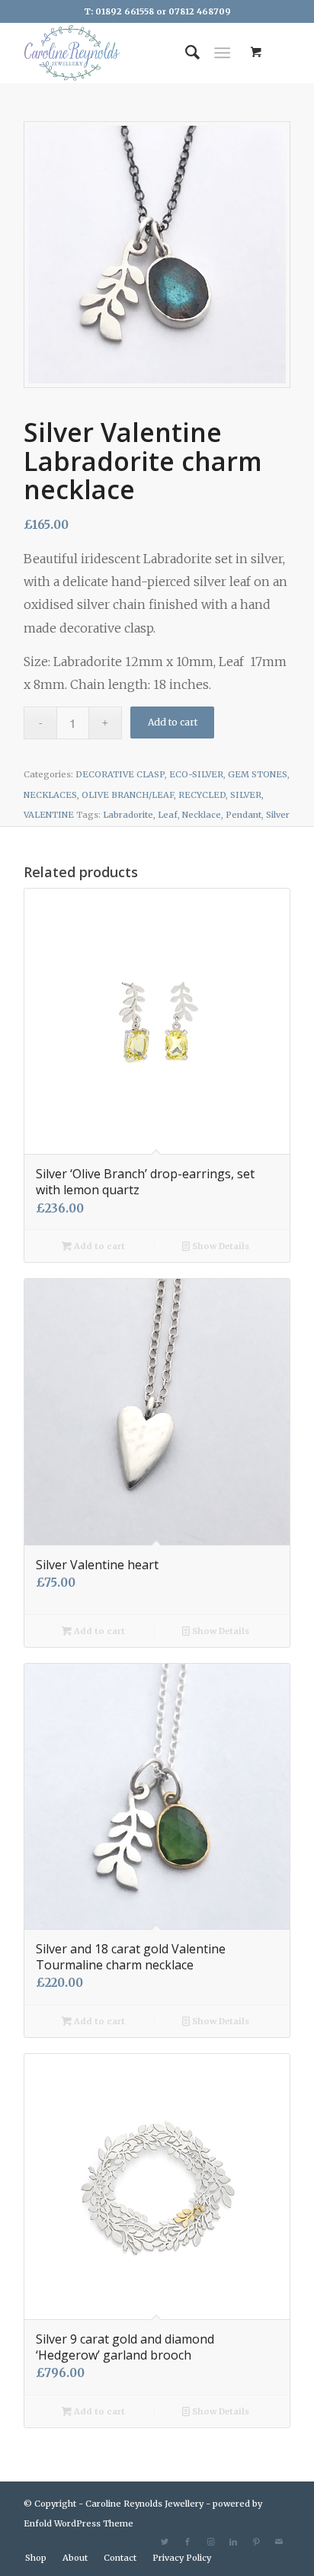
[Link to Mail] (279, 2542)
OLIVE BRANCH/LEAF (128, 795)
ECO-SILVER (196, 774)
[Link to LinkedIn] (233, 2542)
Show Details (219, 1246)
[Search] (185, 53)
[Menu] (222, 53)
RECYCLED (202, 795)
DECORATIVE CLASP (120, 774)
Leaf (168, 815)
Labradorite (128, 815)
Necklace (202, 815)
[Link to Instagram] (210, 2542)
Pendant (244, 815)
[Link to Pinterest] (256, 2542)
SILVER (246, 795)
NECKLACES (50, 795)
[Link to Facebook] (187, 2542)
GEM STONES (258, 774)
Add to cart (173, 722)
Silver (278, 815)
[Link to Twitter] (165, 2542)
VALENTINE (49, 815)
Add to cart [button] (98, 1246)
